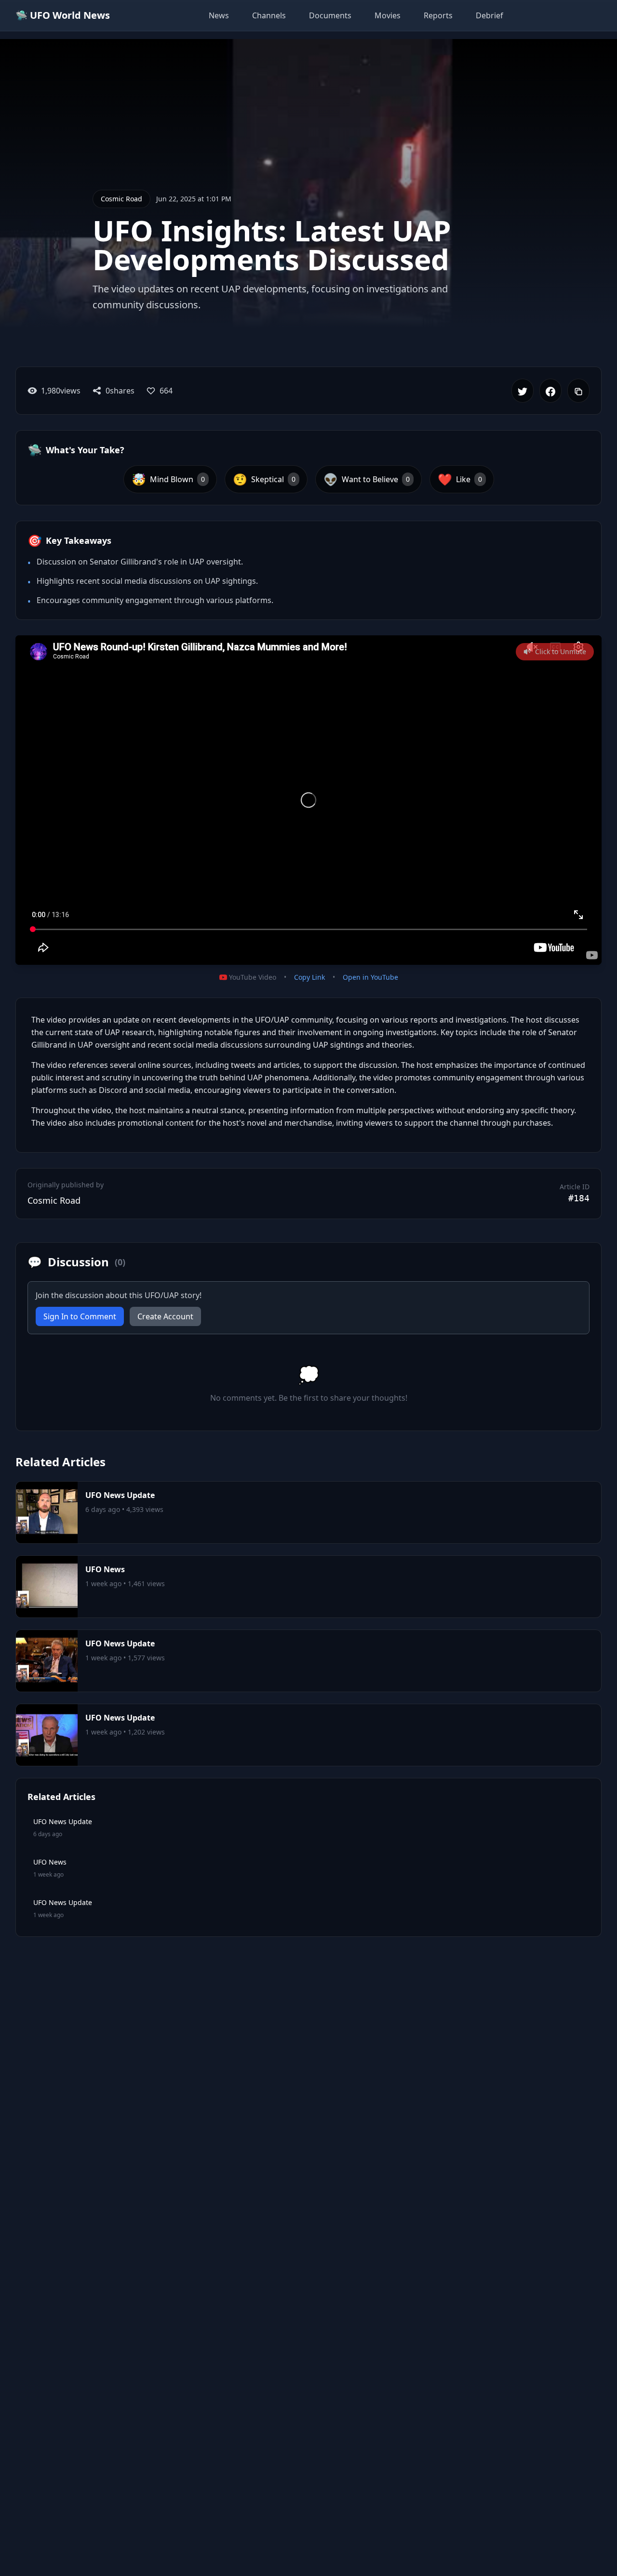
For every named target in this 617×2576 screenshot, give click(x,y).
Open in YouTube (370, 977)
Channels (269, 15)
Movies (388, 15)
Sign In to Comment (80, 1316)
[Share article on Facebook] (550, 391)
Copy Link (309, 977)
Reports (438, 15)
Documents (330, 15)
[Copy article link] (578, 391)
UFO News (105, 1569)
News (219, 15)
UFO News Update (120, 1495)
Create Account (165, 1316)
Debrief (490, 15)
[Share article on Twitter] (523, 391)
